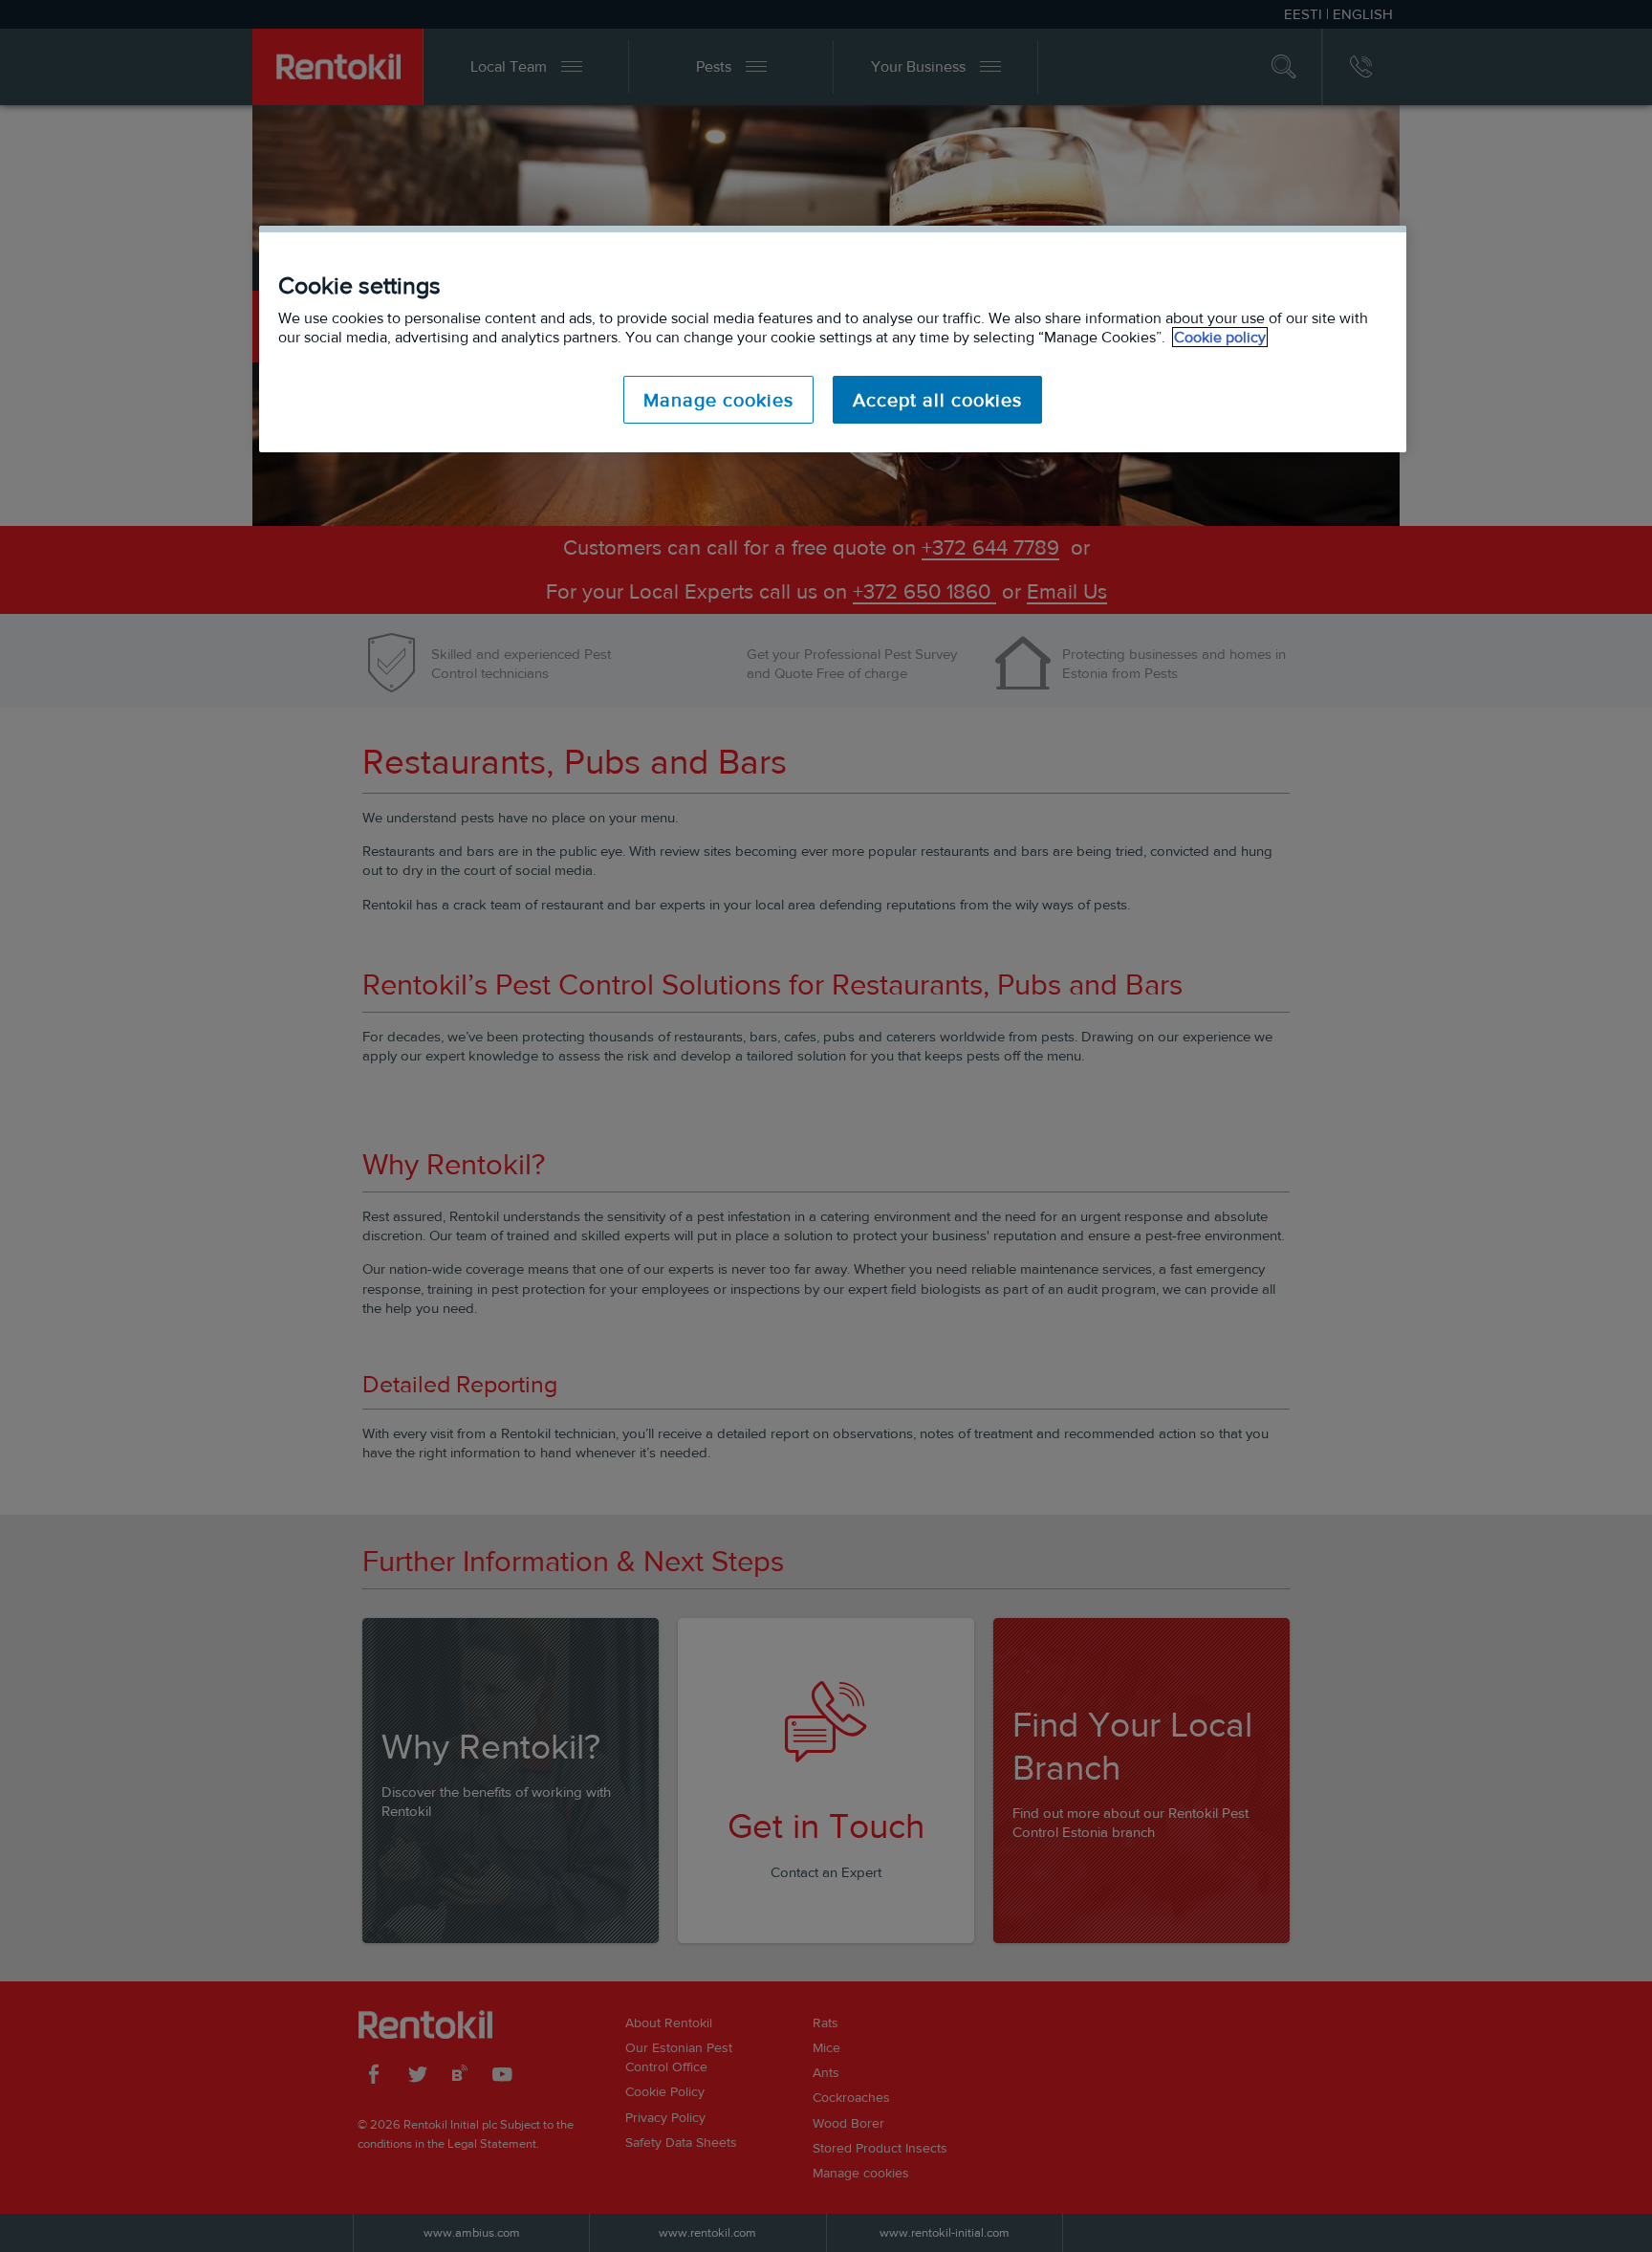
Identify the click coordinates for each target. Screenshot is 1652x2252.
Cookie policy (1220, 337)
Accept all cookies (937, 400)
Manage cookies (718, 400)
